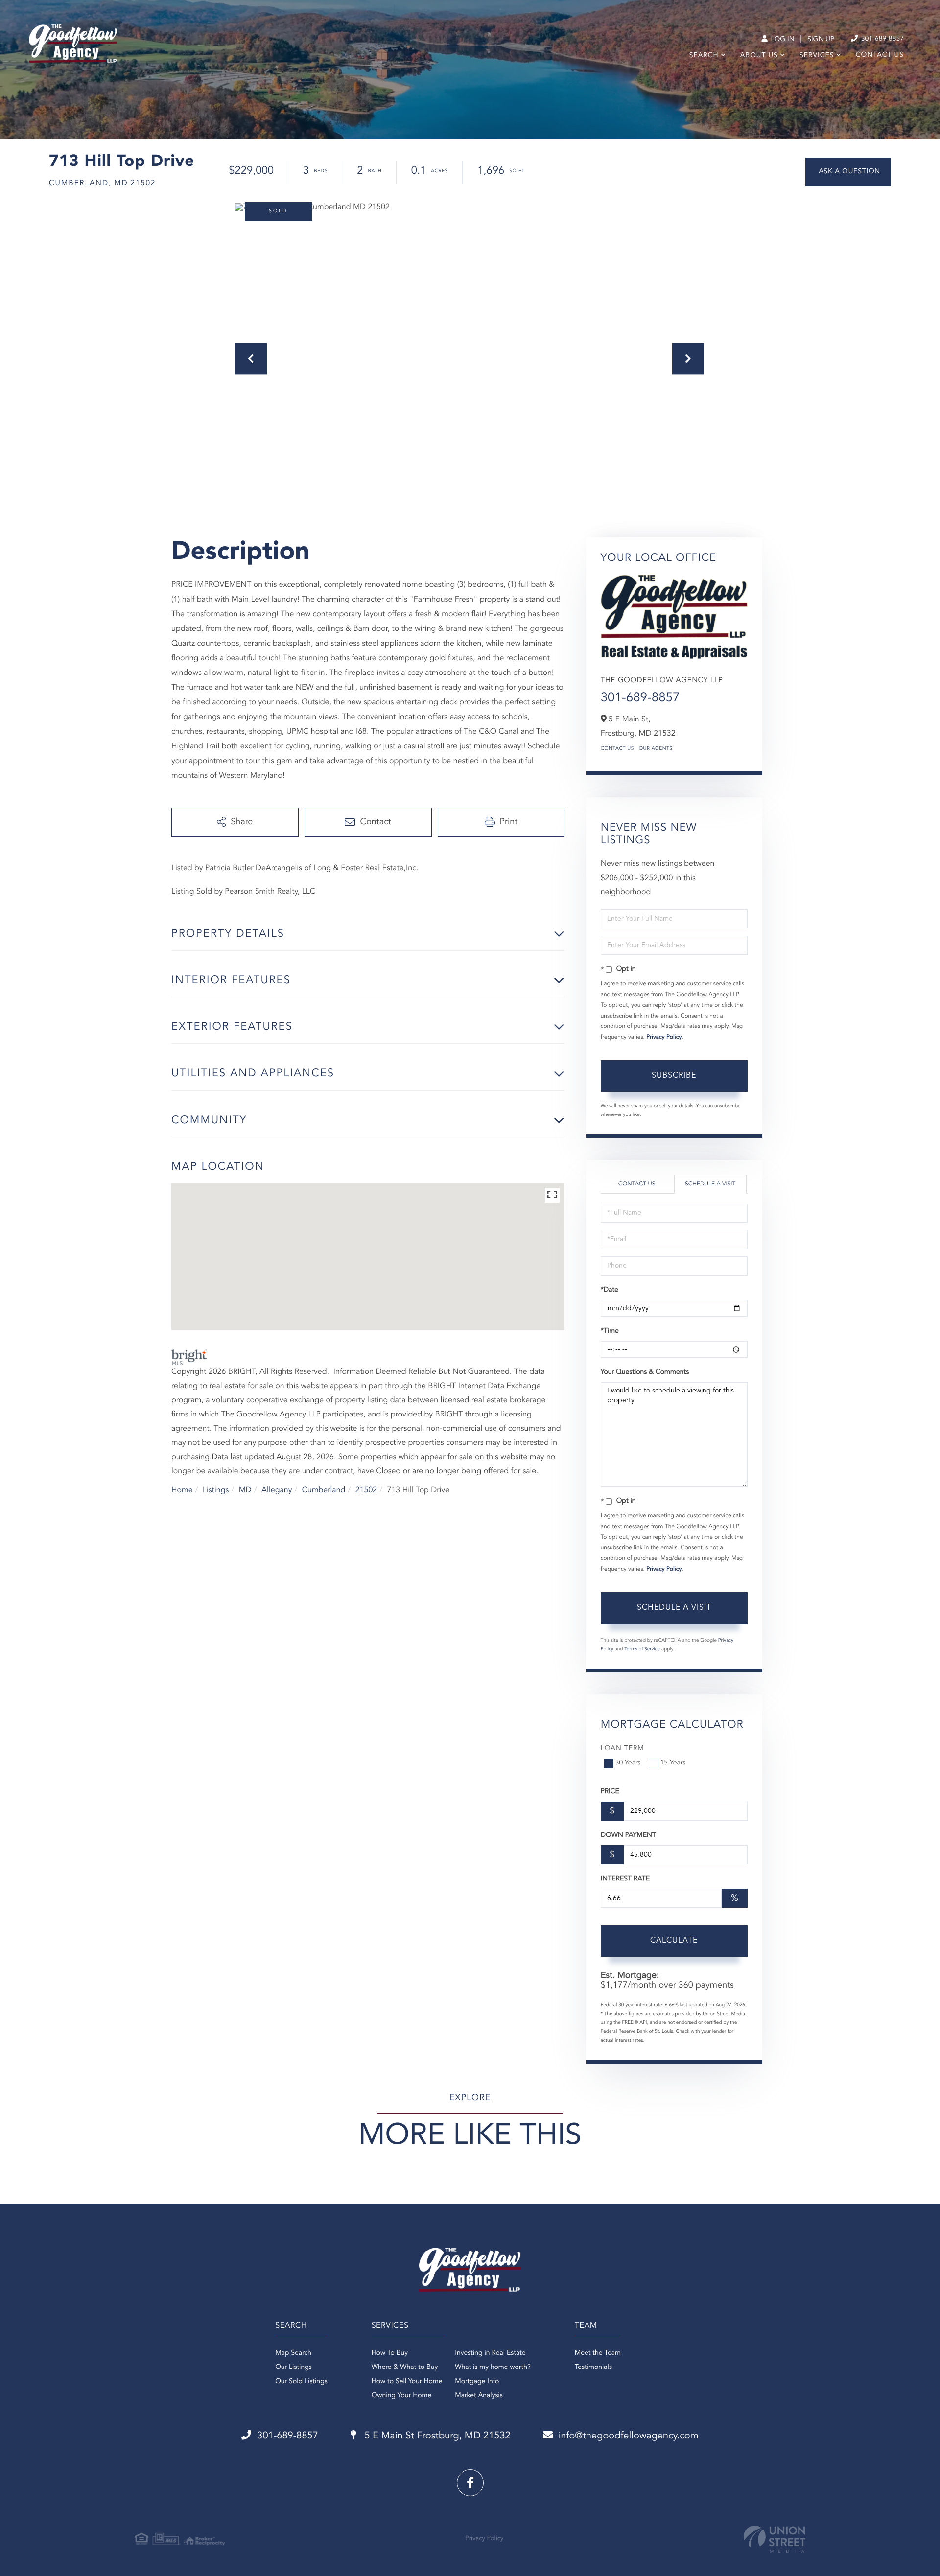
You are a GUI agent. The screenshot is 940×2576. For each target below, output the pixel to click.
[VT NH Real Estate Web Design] (775, 2539)
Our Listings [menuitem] (294, 2367)
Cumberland (324, 1490)
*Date (610, 1290)
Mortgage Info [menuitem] (477, 2382)
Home (182, 1490)
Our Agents (656, 749)
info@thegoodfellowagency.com (629, 2436)
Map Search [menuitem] (293, 2353)
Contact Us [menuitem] (880, 55)
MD (245, 1490)
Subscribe (674, 1076)
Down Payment (628, 1835)
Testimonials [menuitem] (593, 2367)
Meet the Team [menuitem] (598, 2353)
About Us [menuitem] (759, 56)
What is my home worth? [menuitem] (493, 2367)
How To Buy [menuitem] (390, 2353)
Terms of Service (642, 1649)
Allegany (277, 1490)
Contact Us (617, 749)
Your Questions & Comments (645, 1372)
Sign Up (821, 40)
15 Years (673, 1763)
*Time (610, 1331)
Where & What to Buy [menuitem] (405, 2367)
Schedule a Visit (710, 1184)
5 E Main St (436, 2436)
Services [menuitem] (817, 56)
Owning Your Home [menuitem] (402, 2396)
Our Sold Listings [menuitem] (301, 2382)
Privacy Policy (664, 1037)
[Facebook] (470, 2483)
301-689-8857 (881, 39)
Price (610, 1792)
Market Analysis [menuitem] (479, 2396)
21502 (366, 1490)
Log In (782, 40)
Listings (216, 1490)
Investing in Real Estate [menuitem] (490, 2353)
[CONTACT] (848, 172)
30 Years (628, 1763)
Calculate (674, 1941)
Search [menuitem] (704, 56)
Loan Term (623, 1749)
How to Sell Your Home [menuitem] (407, 2382)
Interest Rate (625, 1879)
